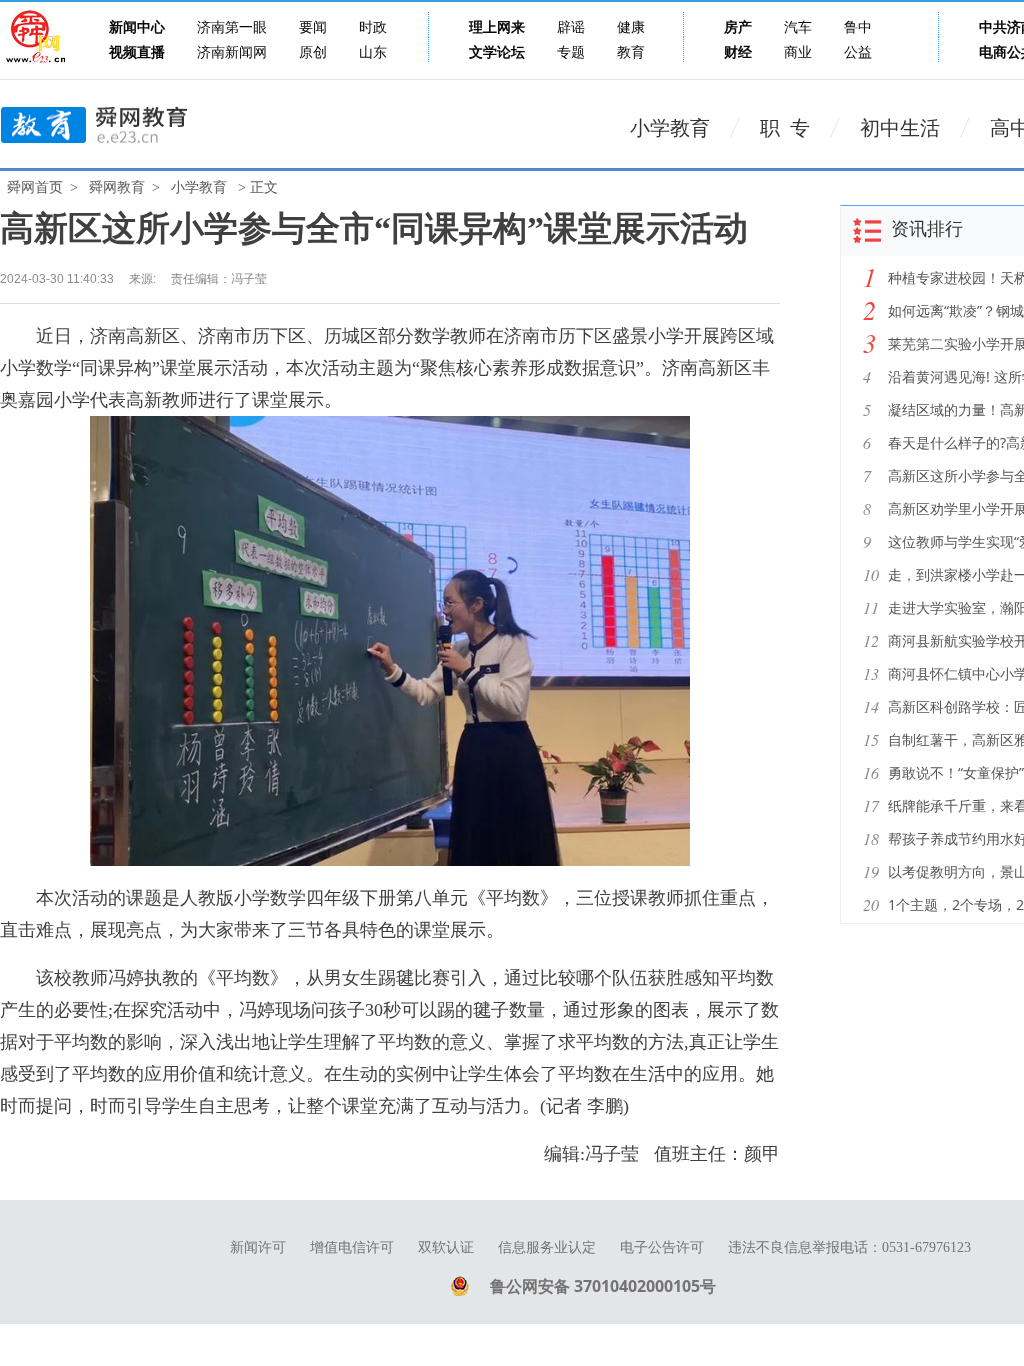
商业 (798, 52)
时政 (373, 27)
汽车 (798, 27)
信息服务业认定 (547, 1247)
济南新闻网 (232, 52)
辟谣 (571, 27)
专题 (571, 52)
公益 (858, 52)
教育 (631, 52)
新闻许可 (258, 1247)
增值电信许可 (352, 1247)
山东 (373, 52)
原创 (313, 52)
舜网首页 (35, 187)
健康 (631, 27)
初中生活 (900, 128)
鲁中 (858, 27)
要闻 (313, 27)
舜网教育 (117, 187)
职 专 (785, 128)
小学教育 (670, 128)
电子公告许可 (662, 1247)
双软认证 (446, 1247)
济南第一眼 (232, 27)
